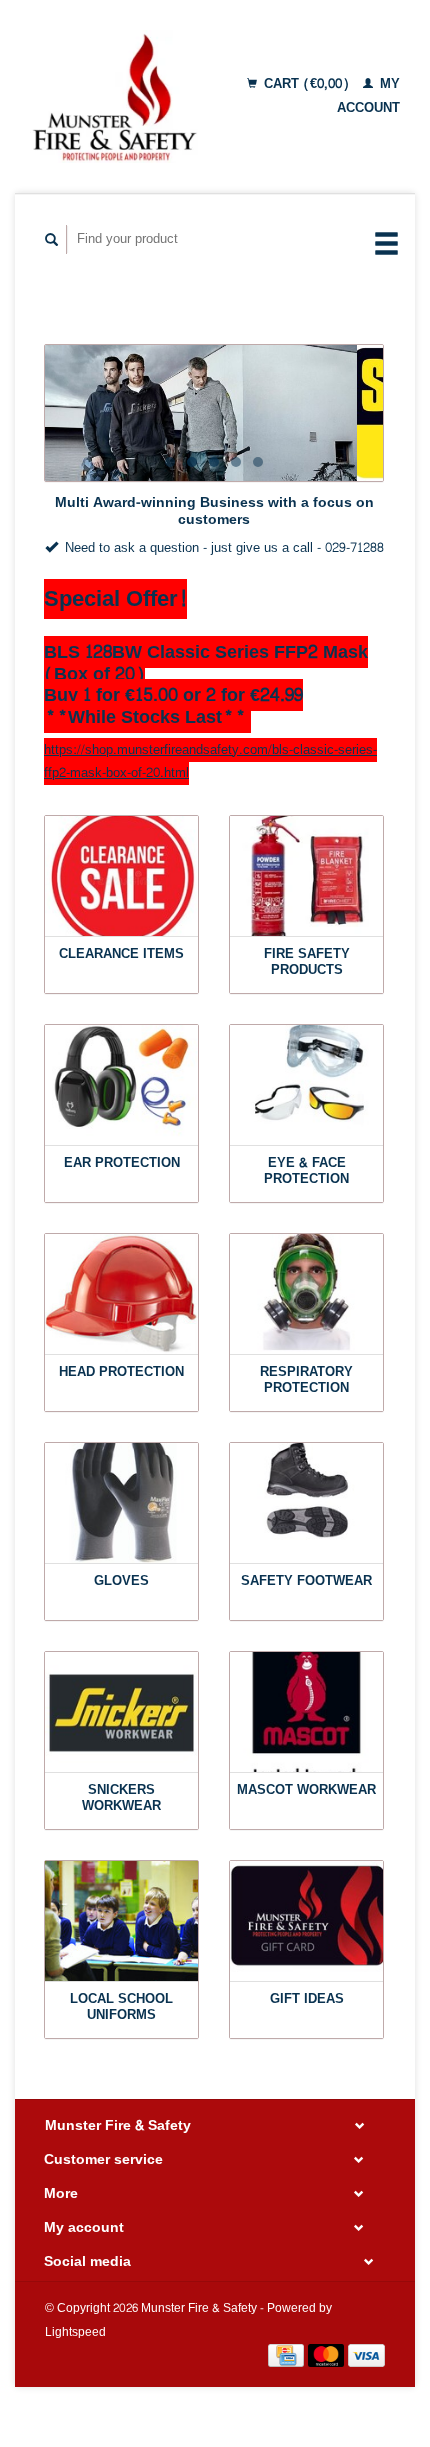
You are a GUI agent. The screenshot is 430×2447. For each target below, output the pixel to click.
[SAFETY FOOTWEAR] (306, 1503)
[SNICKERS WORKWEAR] (121, 1712)
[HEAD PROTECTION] (121, 1294)
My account (368, 95)
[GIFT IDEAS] (306, 1921)
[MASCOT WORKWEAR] (306, 1712)
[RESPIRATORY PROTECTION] (306, 1294)
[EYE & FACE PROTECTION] (306, 1085)
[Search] (52, 239)
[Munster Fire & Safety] (114, 96)
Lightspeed (75, 2332)
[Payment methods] (288, 2360)
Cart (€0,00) (306, 84)
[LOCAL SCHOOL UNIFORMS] (121, 1921)
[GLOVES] (121, 1503)
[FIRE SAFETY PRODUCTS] (306, 876)
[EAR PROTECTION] (121, 1085)
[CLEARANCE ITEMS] (121, 876)
